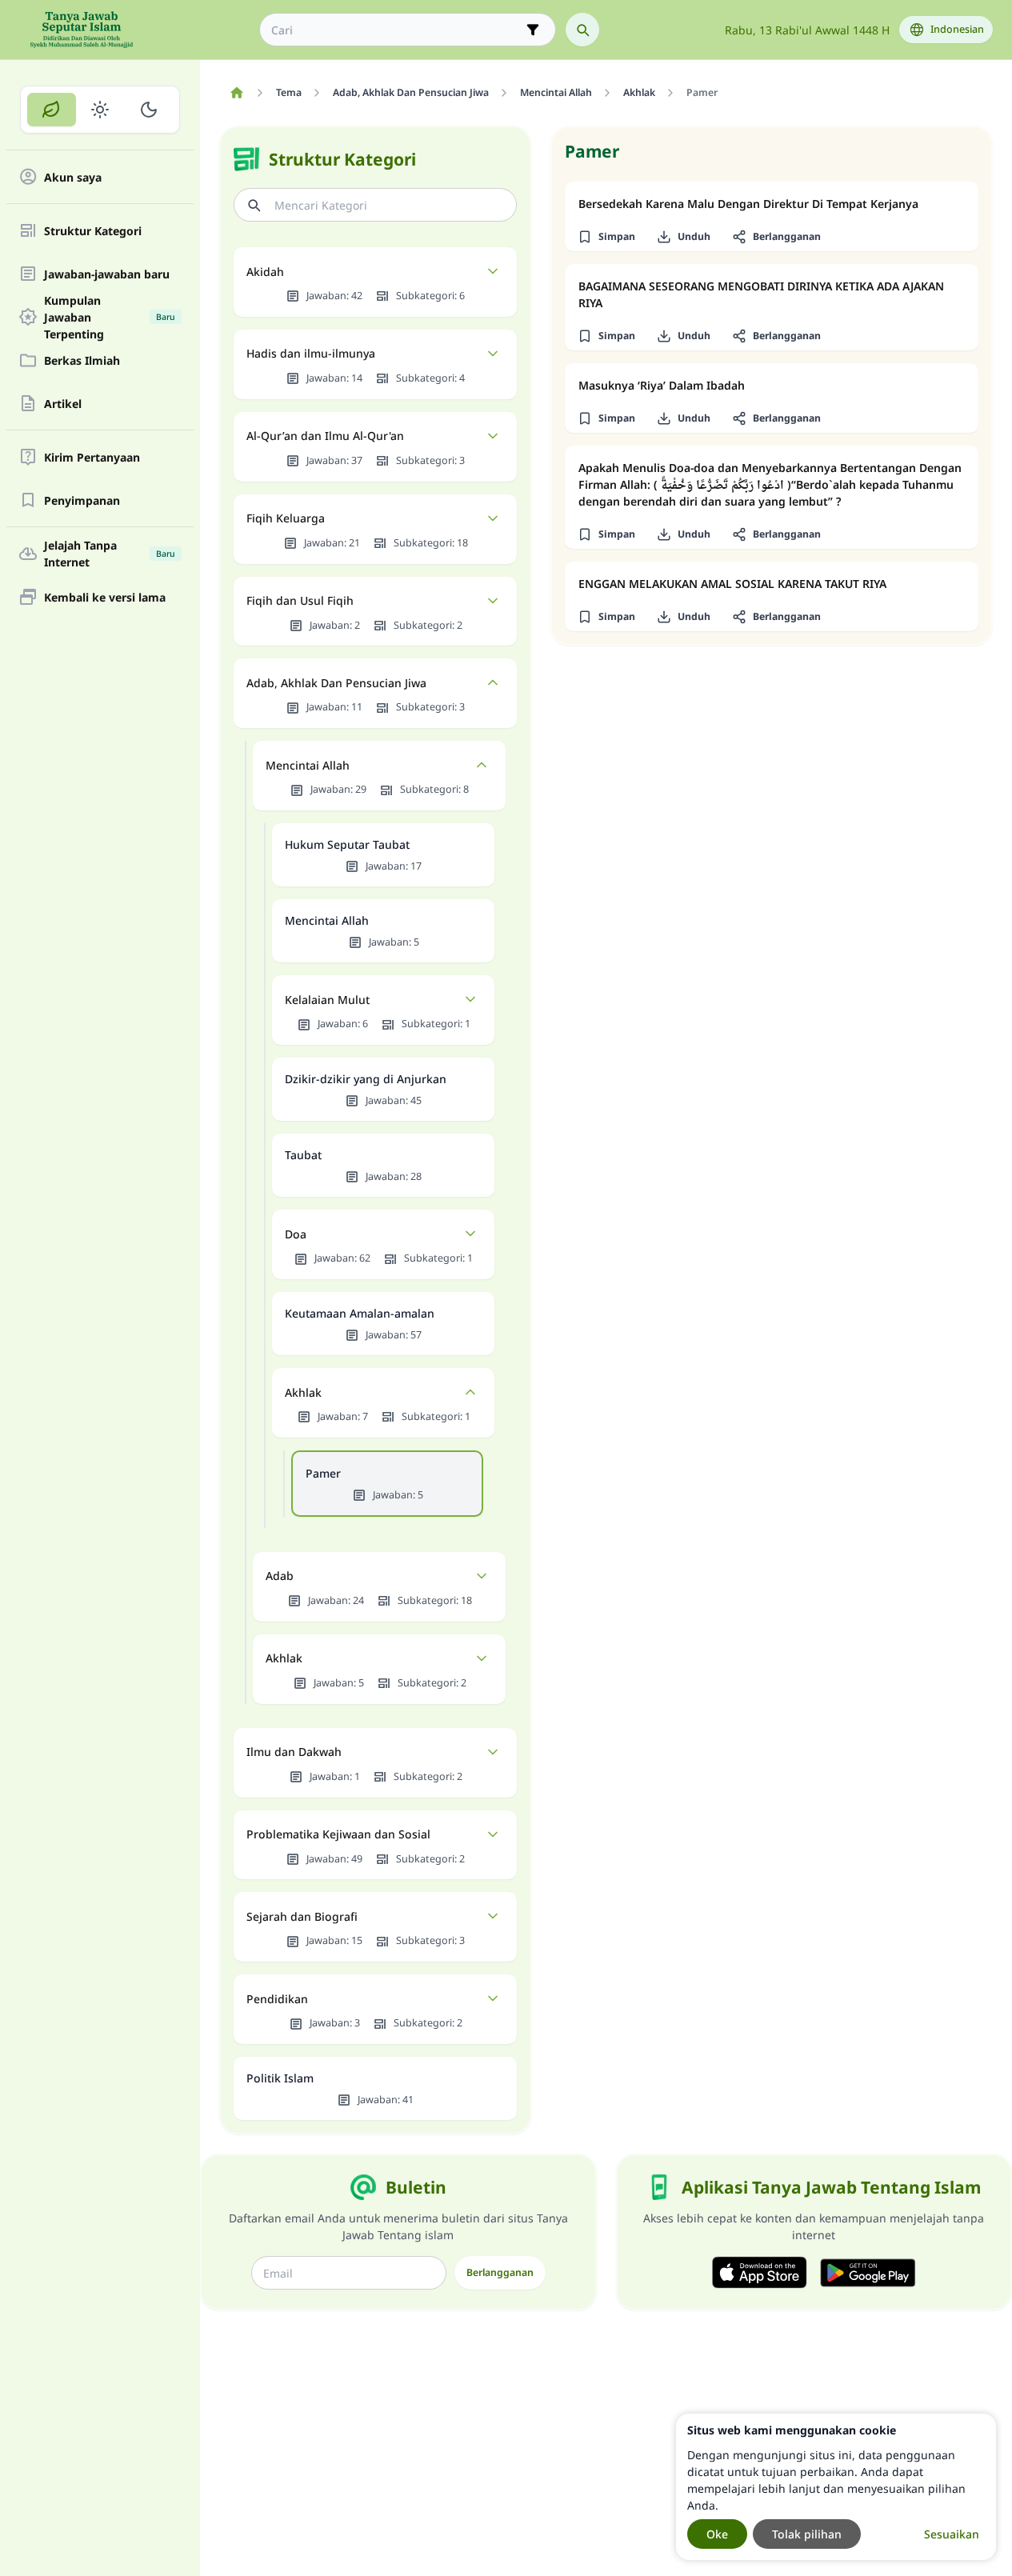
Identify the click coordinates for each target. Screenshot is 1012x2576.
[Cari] (582, 30)
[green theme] (52, 110)
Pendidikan (277, 1999)
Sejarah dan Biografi (302, 1916)
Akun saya (73, 177)
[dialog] (836, 2487)
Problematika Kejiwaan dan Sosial (338, 1834)
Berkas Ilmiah (82, 360)
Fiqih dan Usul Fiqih (300, 600)
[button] (606, 237)
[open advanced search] (533, 30)
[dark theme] (148, 110)
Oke (717, 2534)
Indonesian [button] (957, 29)
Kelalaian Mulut (327, 1000)
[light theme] (100, 110)
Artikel (63, 404)
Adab (280, 1576)
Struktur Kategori (93, 231)
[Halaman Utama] (236, 93)
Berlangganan (500, 2272)
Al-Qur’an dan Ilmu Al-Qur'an (325, 436)
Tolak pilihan (807, 2534)
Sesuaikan (952, 2534)
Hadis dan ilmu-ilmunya (311, 353)
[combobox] (396, 30)
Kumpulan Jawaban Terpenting (110, 317)
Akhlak (303, 1392)
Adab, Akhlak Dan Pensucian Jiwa (336, 683)
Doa (296, 1234)
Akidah (265, 272)
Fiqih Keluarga (286, 518)
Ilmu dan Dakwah (294, 1752)
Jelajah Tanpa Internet (110, 554)
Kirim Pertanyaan (92, 457)
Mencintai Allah (308, 765)
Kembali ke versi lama (105, 597)
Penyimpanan (82, 500)
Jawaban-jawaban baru (107, 274)
